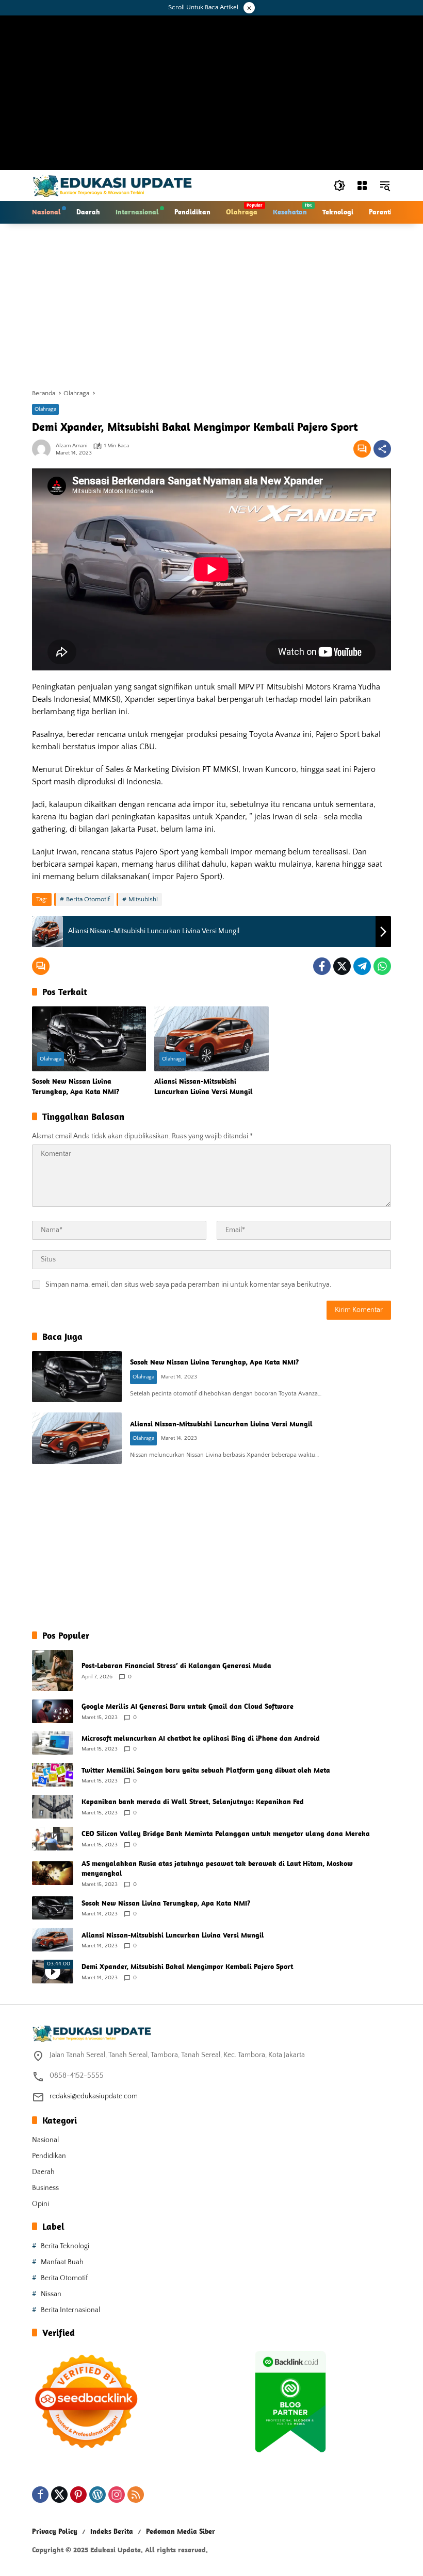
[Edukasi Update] (113, 185)
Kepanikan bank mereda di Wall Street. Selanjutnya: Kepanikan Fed (193, 1801)
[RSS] (136, 2495)
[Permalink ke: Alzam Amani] (44, 449)
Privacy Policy (55, 2531)
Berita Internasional (70, 2310)
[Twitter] (342, 966)
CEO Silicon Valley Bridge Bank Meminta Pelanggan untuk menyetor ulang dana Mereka (226, 1833)
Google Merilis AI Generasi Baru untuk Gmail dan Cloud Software (188, 1706)
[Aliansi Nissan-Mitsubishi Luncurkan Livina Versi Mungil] (211, 1039)
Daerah (43, 2172)
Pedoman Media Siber (181, 2531)
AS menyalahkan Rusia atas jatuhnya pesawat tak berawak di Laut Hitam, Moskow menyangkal (217, 1868)
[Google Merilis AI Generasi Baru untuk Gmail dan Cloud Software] (53, 1711)
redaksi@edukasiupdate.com (94, 2096)
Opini (40, 2204)
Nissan (51, 2294)
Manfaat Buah (62, 2262)
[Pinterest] (78, 2495)
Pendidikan (49, 2156)
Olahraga (45, 409)
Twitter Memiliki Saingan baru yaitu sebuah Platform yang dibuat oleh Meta (206, 1770)
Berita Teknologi (65, 2246)
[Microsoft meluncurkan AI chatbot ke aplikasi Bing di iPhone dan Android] (53, 1743)
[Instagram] (117, 2495)
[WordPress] (97, 2495)
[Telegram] (362, 966)
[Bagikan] (382, 449)
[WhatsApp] (382, 966)
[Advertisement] (211, 306)
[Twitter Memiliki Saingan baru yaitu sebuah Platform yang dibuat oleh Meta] (53, 1775)
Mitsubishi (143, 899)
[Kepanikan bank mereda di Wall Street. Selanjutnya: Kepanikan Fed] (53, 1807)
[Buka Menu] (362, 186)
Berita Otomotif (88, 899)
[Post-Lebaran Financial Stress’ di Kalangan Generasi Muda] (53, 1671)
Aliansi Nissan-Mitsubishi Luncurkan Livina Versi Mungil (204, 1086)
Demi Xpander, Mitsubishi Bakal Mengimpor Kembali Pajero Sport (187, 1966)
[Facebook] (322, 966)
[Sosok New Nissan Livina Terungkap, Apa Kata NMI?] (89, 1039)
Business (45, 2188)
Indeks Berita (112, 2531)
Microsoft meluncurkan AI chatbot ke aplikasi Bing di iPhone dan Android (201, 1738)
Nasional (45, 2140)
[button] (339, 186)
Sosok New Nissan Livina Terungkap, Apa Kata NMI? (76, 1086)
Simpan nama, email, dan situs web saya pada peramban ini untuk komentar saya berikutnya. (188, 1285)
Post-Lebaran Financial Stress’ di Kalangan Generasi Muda (176, 1665)
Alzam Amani (71, 446)
